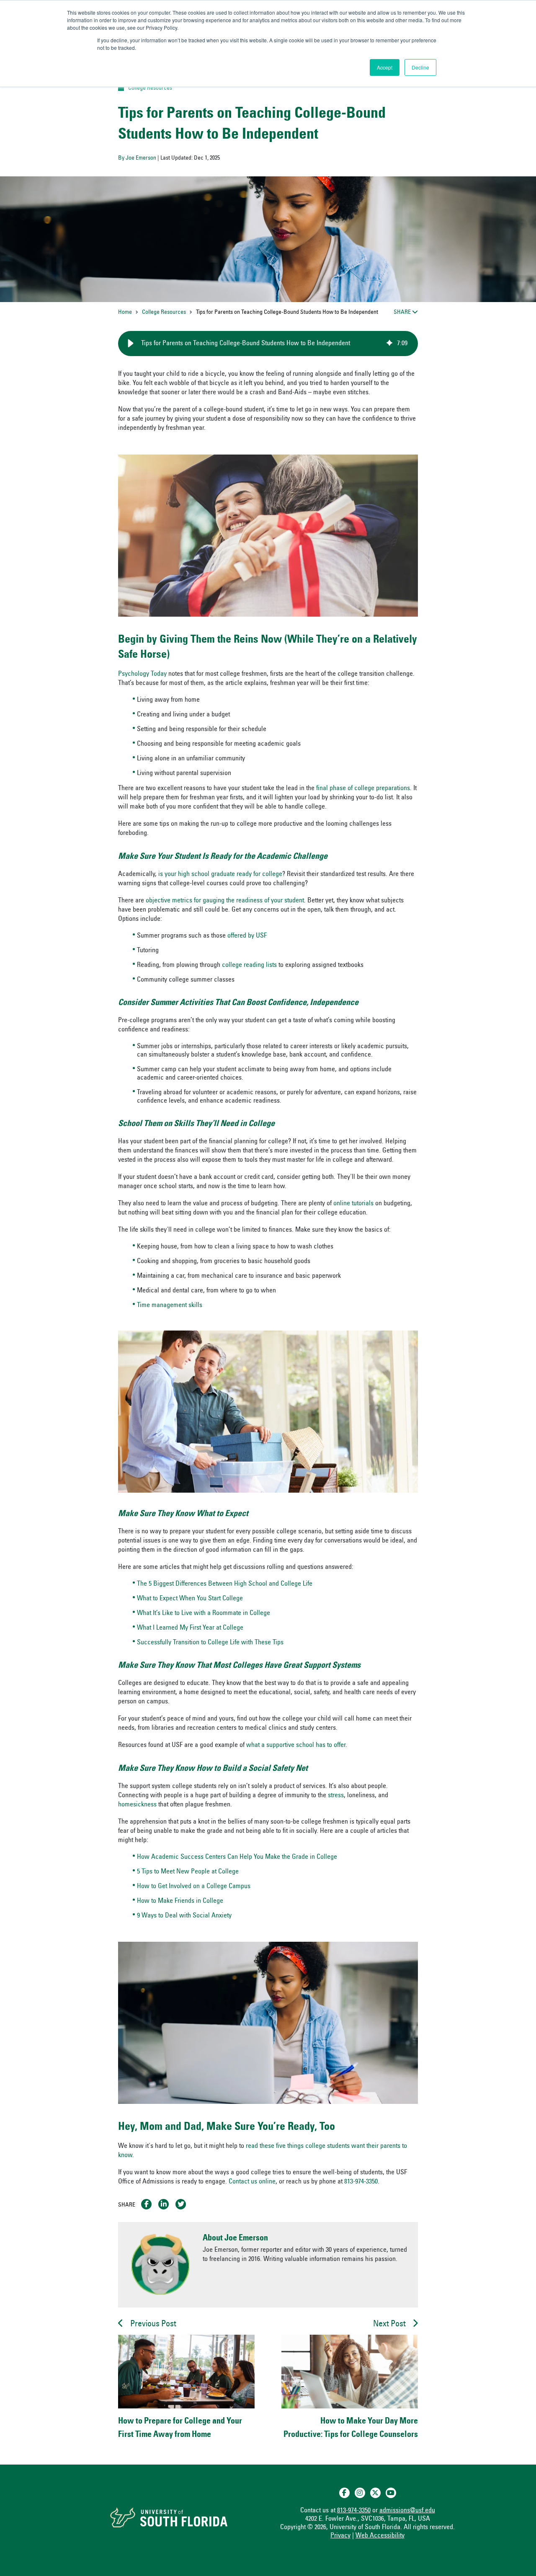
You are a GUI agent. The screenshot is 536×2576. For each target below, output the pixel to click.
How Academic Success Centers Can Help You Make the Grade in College (237, 1857)
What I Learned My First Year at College (190, 1628)
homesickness (137, 1805)
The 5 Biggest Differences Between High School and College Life (225, 1584)
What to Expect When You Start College (190, 1599)
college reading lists (249, 965)
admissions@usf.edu (407, 2511)
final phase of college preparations (363, 788)
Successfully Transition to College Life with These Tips (210, 1643)
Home (125, 313)
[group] (268, 344)
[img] (389, 344)
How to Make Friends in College (180, 1901)
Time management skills (170, 1305)
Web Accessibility (380, 2536)
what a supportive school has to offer (296, 1745)
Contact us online (252, 2182)
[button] (131, 344)
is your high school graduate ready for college (220, 874)
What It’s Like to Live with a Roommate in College (204, 1613)
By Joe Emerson (137, 158)
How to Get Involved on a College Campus (194, 1886)
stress (336, 1796)
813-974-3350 (361, 2182)
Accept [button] (385, 67)
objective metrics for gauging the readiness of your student (225, 901)
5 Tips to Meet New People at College (188, 1872)
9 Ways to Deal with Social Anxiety (184, 1916)
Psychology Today (142, 674)
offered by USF (247, 936)
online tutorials (353, 1204)
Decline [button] (420, 67)
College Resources (150, 88)
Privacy (340, 2536)
